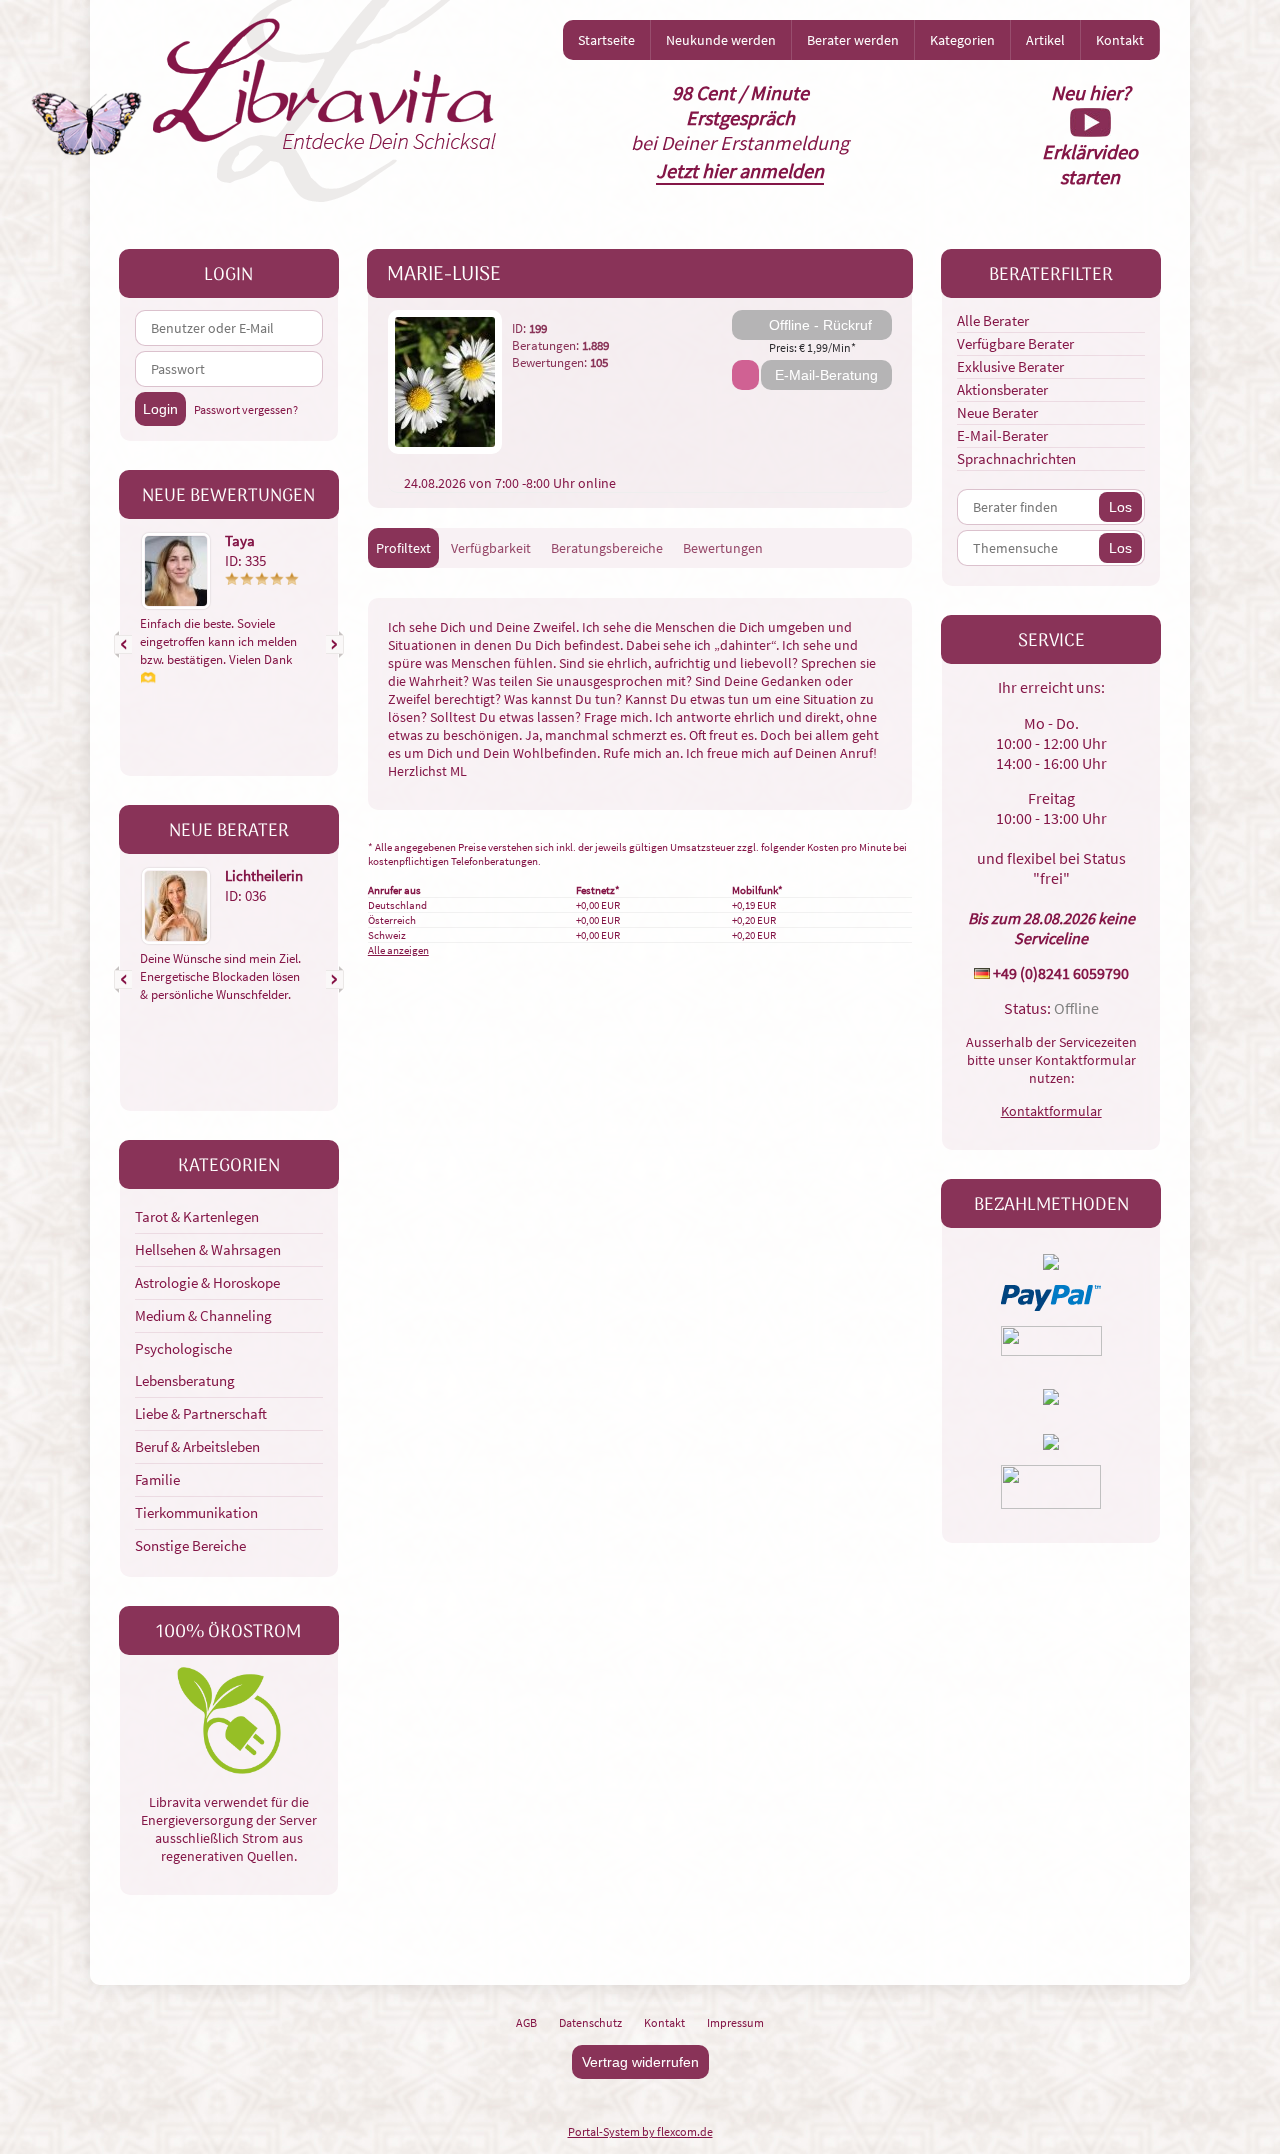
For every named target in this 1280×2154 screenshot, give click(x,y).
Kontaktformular (1051, 1111)
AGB (526, 2022)
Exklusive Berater (1010, 366)
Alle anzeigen (398, 950)
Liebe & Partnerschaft (201, 1413)
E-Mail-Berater (1002, 435)
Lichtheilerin (264, 875)
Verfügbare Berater (1015, 343)
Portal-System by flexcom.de (640, 2131)
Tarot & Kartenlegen (197, 1216)
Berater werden (853, 40)
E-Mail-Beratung (826, 375)
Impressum (735, 2022)
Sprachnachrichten (1016, 458)
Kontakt (1120, 40)
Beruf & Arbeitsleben (197, 1446)
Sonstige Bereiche (190, 1545)
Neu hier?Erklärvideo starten (1090, 134)
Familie (157, 1479)
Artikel (1045, 40)
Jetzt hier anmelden (740, 170)
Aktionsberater (1002, 389)
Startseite (606, 40)
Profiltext (403, 548)
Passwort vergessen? (246, 409)
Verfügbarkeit (491, 548)
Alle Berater (993, 320)
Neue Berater (997, 412)
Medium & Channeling (203, 1315)
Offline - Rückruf (820, 325)
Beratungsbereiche (607, 548)
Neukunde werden (721, 40)
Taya (240, 540)
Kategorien (962, 40)
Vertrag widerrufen (640, 2062)
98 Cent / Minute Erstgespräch (740, 105)
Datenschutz (590, 2022)
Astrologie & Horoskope (207, 1282)
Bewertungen (723, 548)
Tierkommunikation (196, 1512)
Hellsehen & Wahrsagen (208, 1249)
